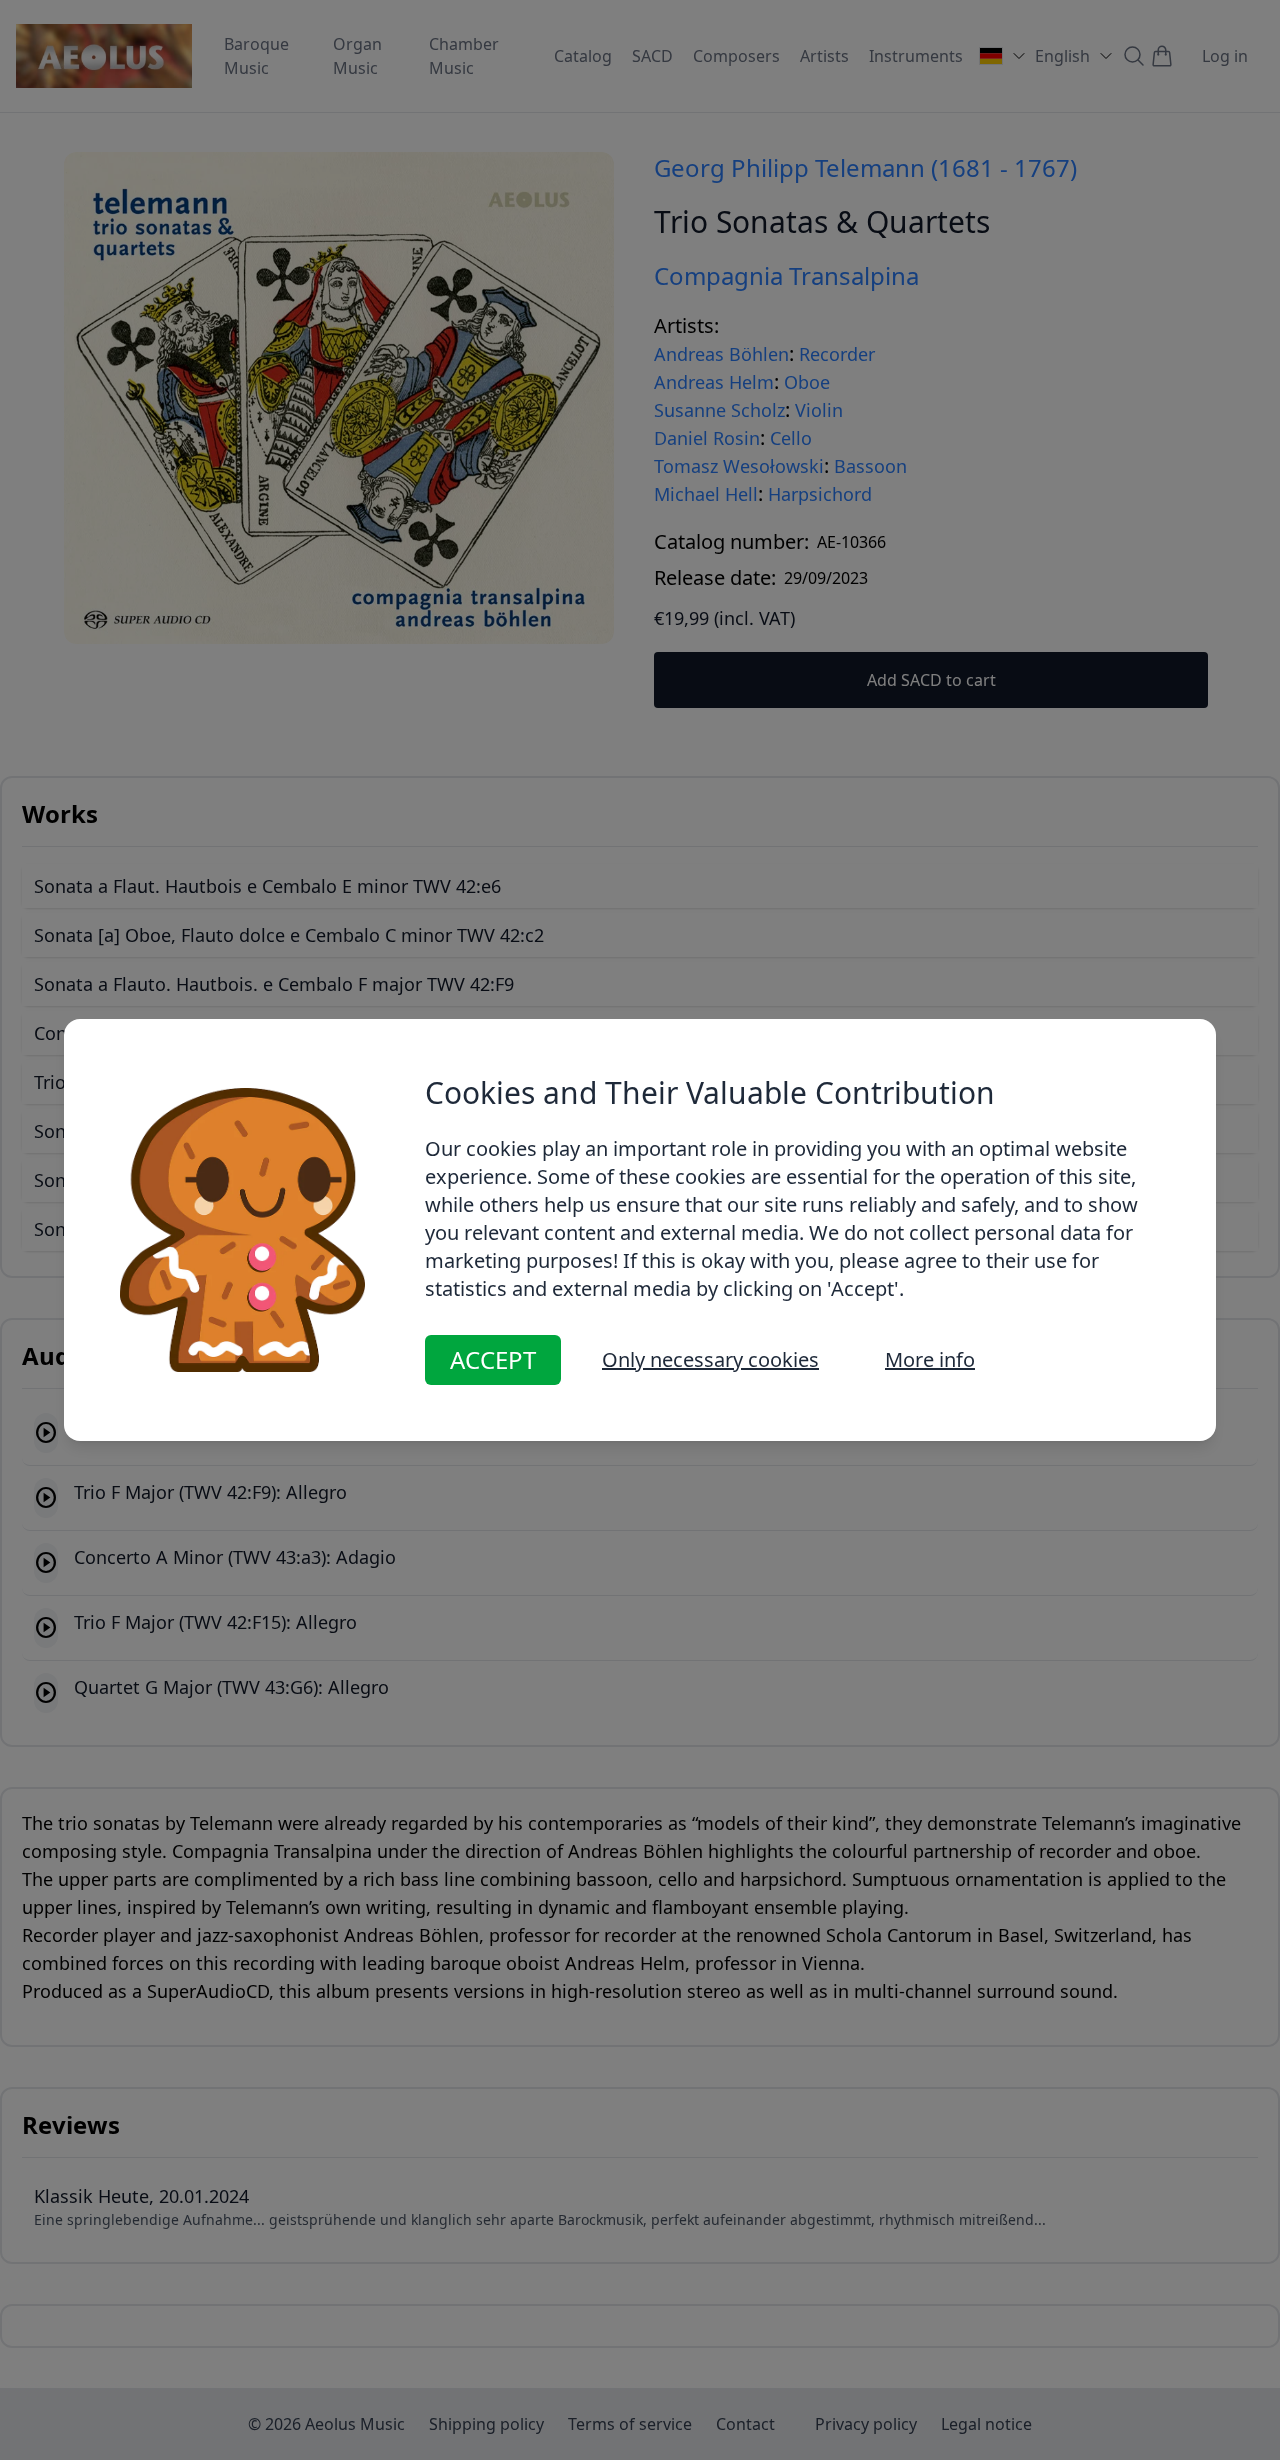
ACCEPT (493, 1359)
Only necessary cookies (710, 1359)
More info (930, 1359)
